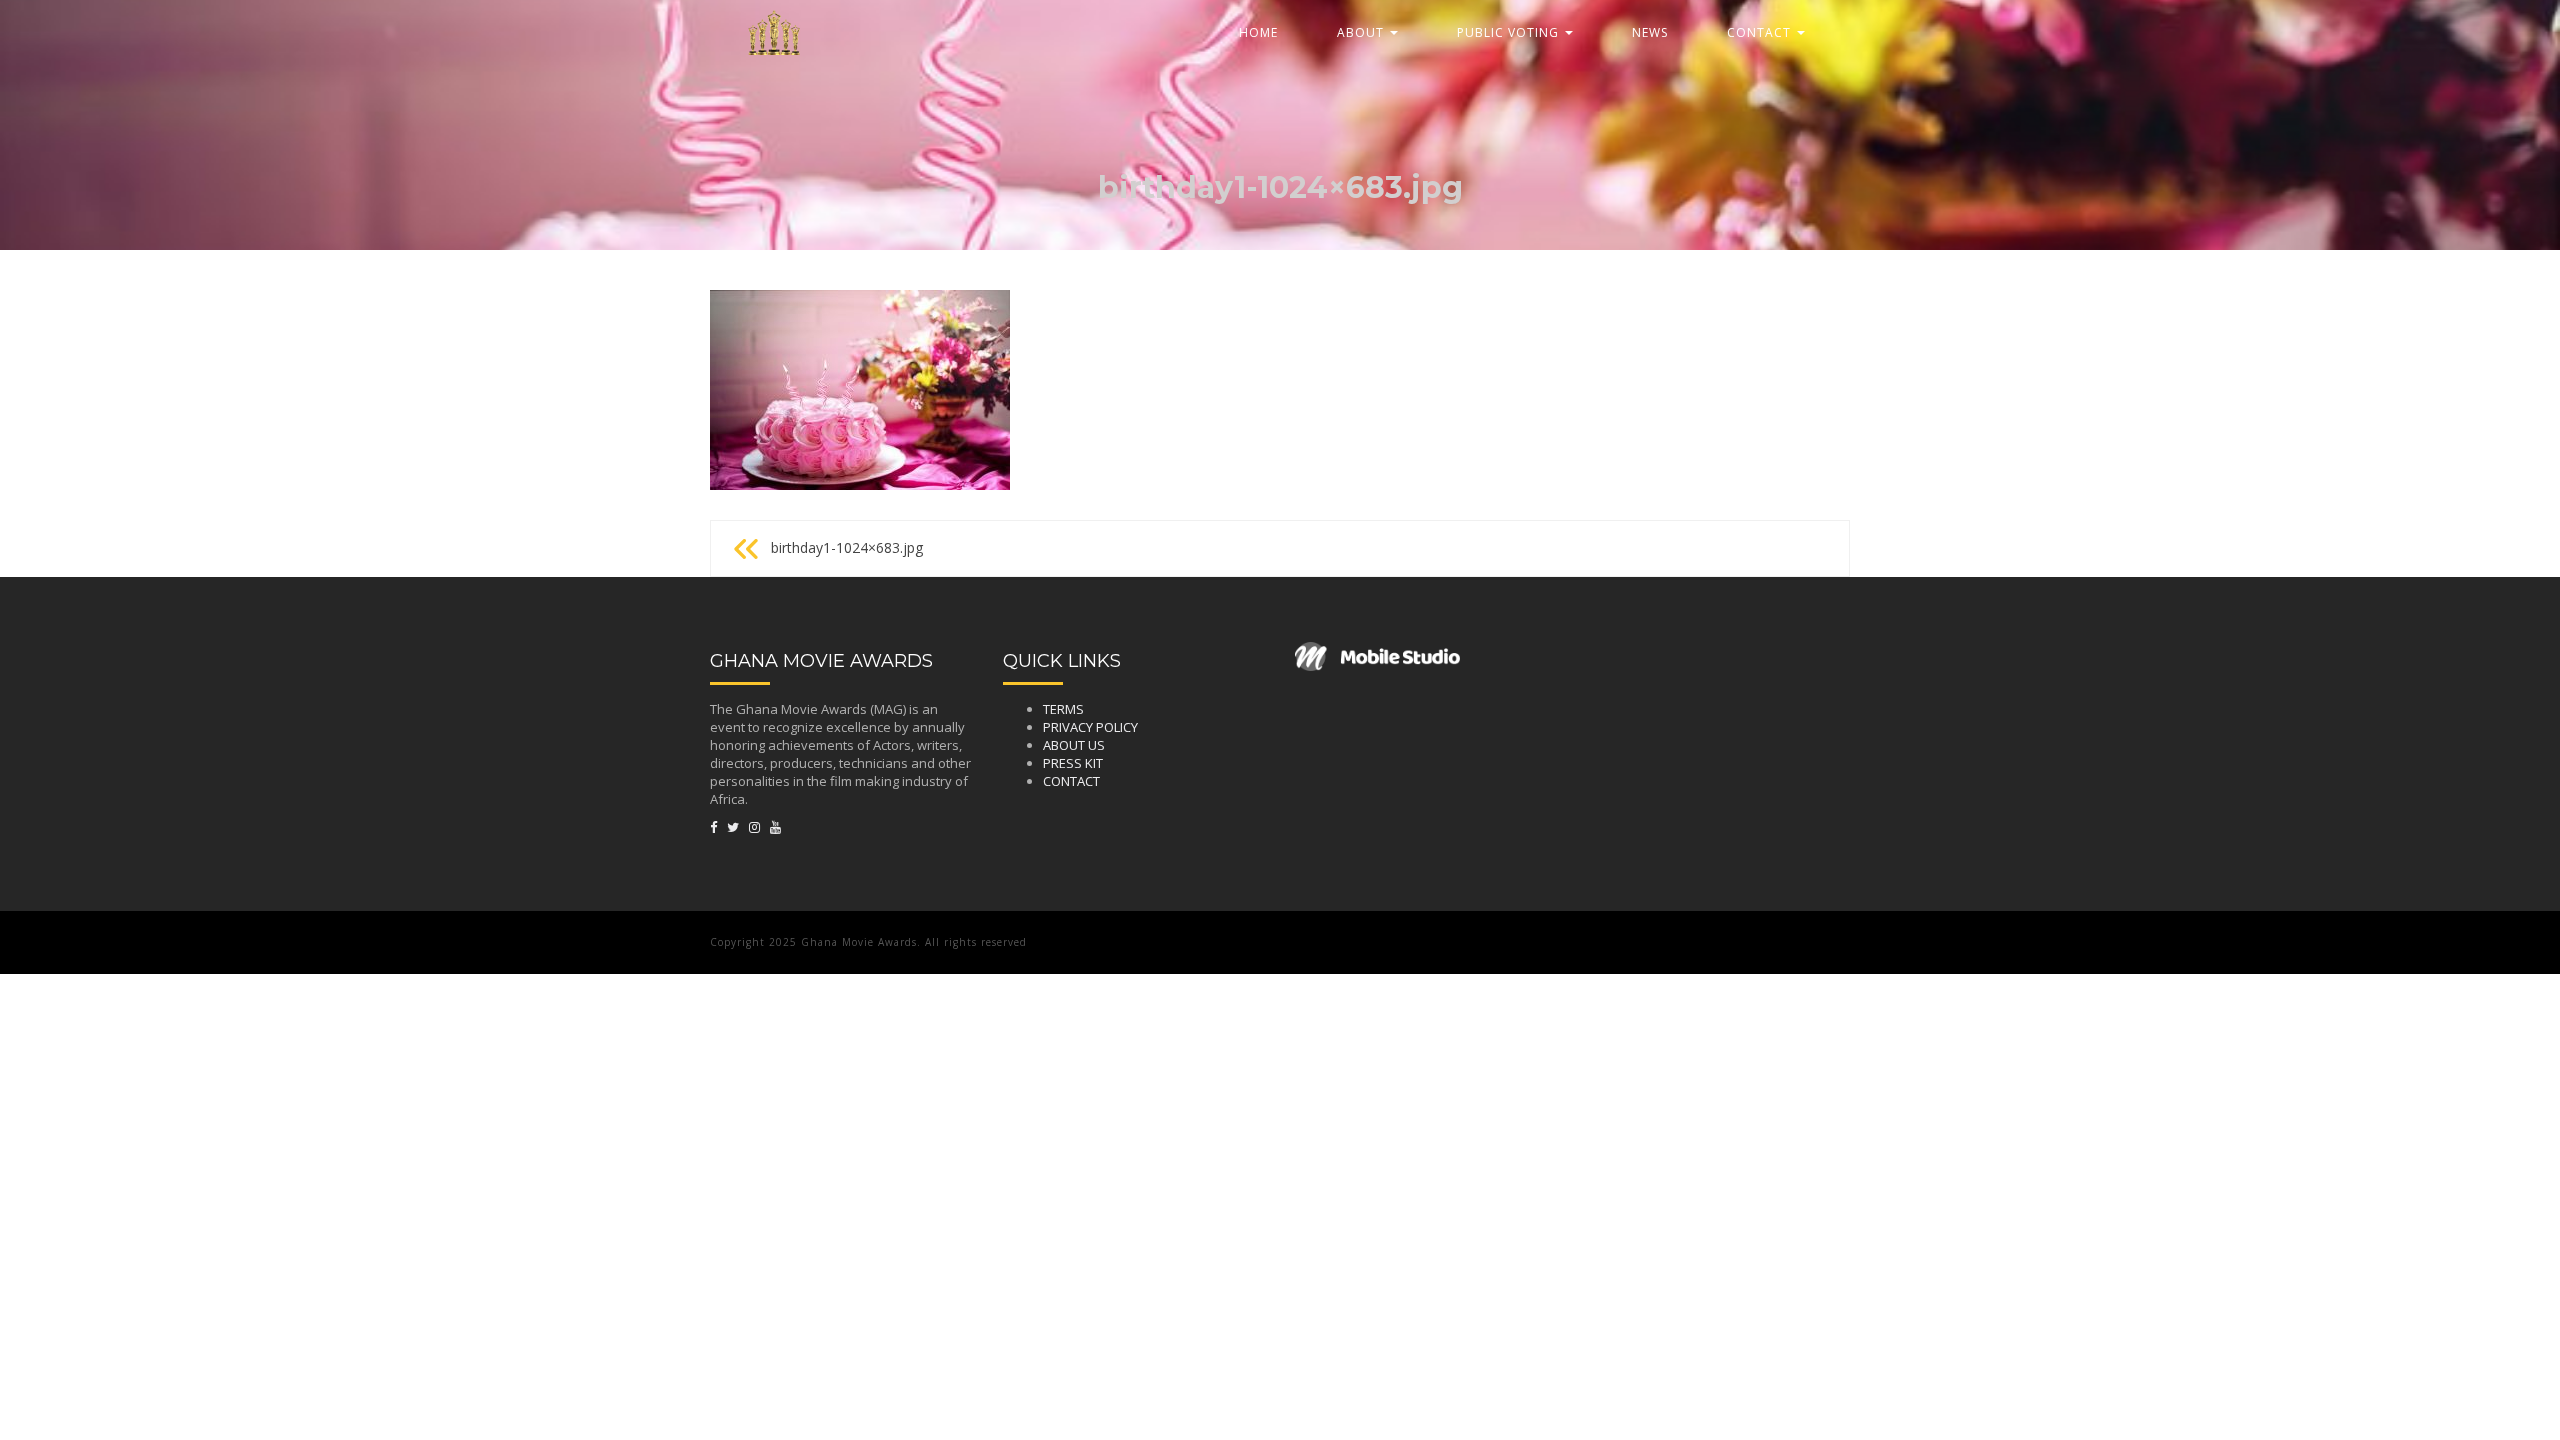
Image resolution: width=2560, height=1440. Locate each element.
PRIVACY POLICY (1090, 727)
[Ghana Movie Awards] (775, 25)
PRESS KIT (1073, 763)
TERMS (1063, 709)
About (1362, 32)
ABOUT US (1074, 745)
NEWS (1650, 32)
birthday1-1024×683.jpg (847, 547)
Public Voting (1510, 32)
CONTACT (1761, 32)
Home (1258, 32)
